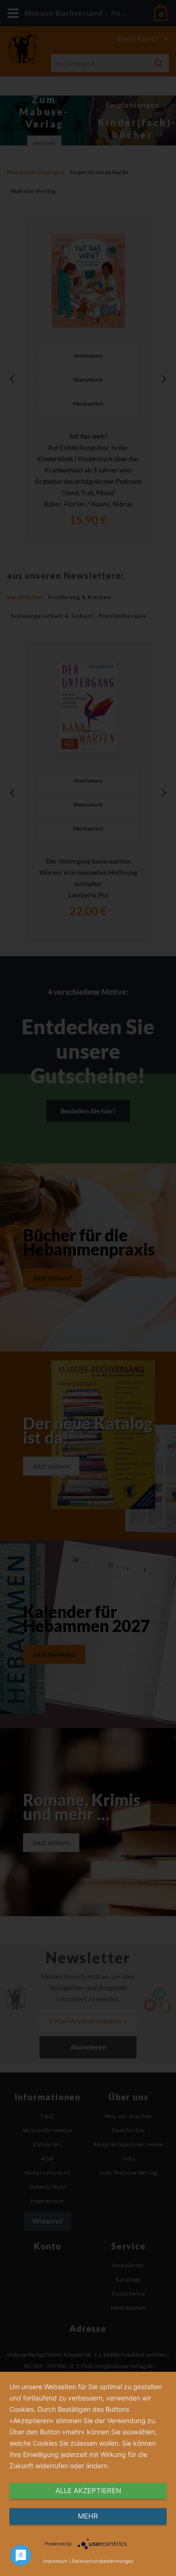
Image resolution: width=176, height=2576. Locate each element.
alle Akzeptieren (88, 2491)
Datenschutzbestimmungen (103, 2561)
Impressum (55, 2561)
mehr (88, 2516)
